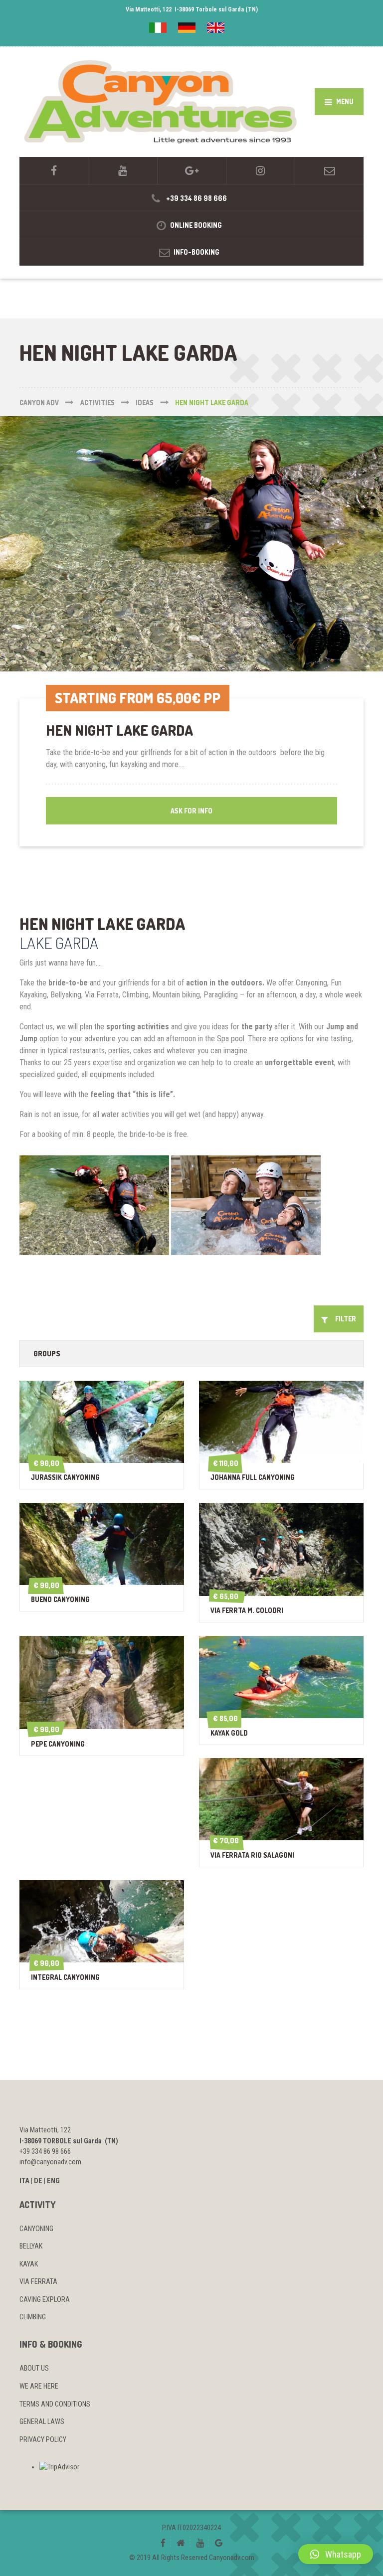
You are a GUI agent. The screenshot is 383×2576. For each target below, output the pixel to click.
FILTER (343, 1319)
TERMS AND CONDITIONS (55, 2404)
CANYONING (36, 2229)
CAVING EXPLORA (45, 2299)
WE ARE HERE (39, 2386)
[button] (336, 2554)
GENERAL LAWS (42, 2421)
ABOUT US (34, 2368)
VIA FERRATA (38, 2281)
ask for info (191, 811)
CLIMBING (33, 2317)
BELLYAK (31, 2246)
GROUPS (47, 1353)
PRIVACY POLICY (43, 2439)
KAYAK (29, 2264)
